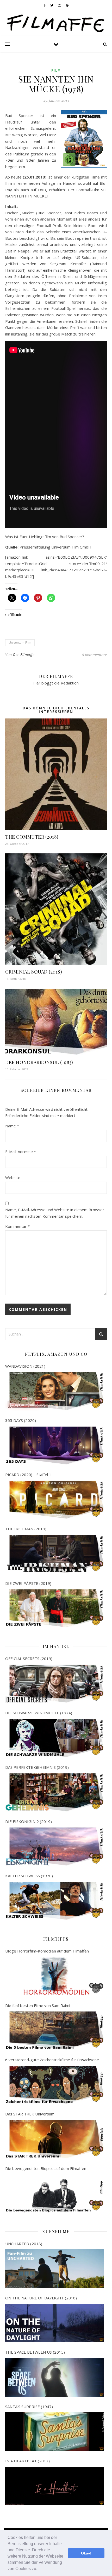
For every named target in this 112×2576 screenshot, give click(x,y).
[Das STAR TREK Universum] (55, 2139)
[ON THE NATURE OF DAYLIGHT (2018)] (55, 2323)
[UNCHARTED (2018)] (55, 2269)
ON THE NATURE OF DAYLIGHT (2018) (41, 2298)
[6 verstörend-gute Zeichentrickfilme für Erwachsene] (55, 2085)
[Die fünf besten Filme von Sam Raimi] (55, 2030)
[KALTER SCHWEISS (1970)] (55, 1901)
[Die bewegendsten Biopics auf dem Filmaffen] (55, 2193)
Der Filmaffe (24, 655)
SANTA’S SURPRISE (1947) (29, 2407)
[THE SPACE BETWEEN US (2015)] (55, 2377)
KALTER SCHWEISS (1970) (29, 1876)
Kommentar (17, 1226)
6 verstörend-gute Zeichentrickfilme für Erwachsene (52, 2060)
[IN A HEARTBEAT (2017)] (55, 2486)
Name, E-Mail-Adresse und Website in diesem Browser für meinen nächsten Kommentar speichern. (55, 1213)
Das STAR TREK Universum (30, 2114)
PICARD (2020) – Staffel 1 (28, 1475)
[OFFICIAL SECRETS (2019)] (55, 1684)
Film (56, 70)
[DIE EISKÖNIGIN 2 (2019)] (55, 1847)
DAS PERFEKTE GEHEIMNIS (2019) (37, 1767)
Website (13, 1177)
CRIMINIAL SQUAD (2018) (34, 972)
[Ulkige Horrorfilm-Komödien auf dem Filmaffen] (55, 1976)
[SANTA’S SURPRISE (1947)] (55, 2432)
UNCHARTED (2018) (24, 2244)
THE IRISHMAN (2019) (26, 1529)
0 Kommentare (94, 655)
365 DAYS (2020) (21, 1420)
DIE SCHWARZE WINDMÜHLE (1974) (39, 1713)
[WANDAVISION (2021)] (55, 1391)
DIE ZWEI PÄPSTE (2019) (28, 1583)
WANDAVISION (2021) (25, 1366)
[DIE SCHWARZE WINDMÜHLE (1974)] (55, 1738)
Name (12, 1126)
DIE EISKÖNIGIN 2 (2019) (29, 1821)
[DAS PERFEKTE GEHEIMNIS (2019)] (55, 1792)
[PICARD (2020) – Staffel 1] (55, 1500)
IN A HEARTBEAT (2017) (27, 2461)
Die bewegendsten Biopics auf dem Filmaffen (46, 2168)
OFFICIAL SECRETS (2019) (29, 1659)
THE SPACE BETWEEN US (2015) (35, 2352)
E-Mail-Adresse (21, 1152)
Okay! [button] (86, 2553)
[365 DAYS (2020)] (55, 1446)
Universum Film (20, 643)
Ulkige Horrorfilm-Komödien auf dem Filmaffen (47, 1951)
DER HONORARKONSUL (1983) (39, 1062)
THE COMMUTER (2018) (32, 837)
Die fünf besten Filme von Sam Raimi (38, 2005)
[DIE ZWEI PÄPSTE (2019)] (55, 1608)
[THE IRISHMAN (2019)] (55, 1554)
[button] (39, 2569)
